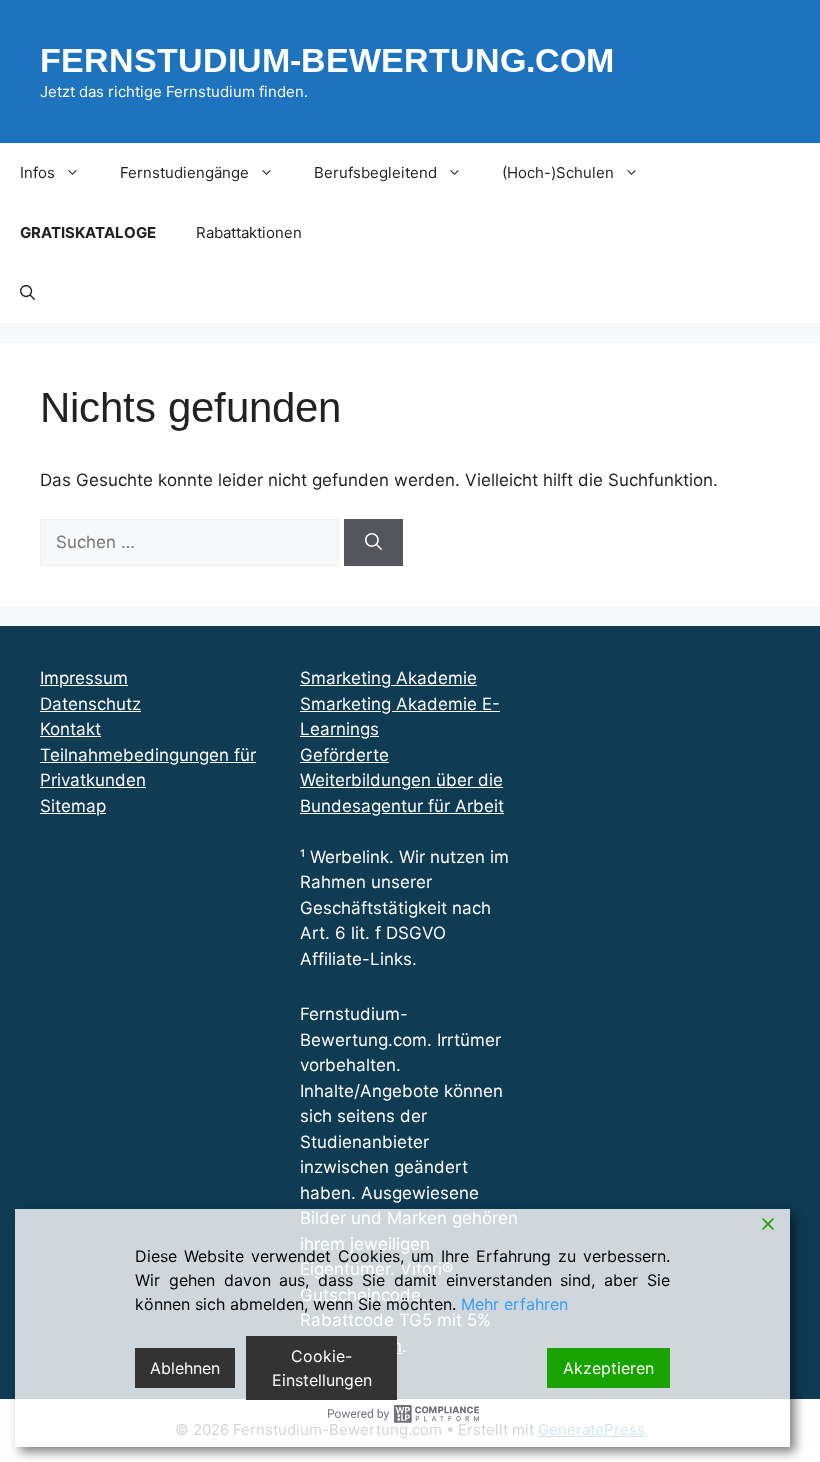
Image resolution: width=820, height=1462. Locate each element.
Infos (37, 172)
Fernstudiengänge (184, 172)
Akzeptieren (608, 1368)
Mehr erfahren (514, 1304)
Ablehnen (185, 1368)
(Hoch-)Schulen (558, 172)
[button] (27, 293)
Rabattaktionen (249, 232)
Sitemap (73, 806)
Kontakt (70, 729)
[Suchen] (373, 543)
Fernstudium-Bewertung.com (327, 60)
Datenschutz (90, 704)
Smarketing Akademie (388, 678)
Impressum (84, 678)
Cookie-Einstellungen (322, 1368)
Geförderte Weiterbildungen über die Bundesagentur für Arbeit (402, 780)
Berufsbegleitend (375, 172)
